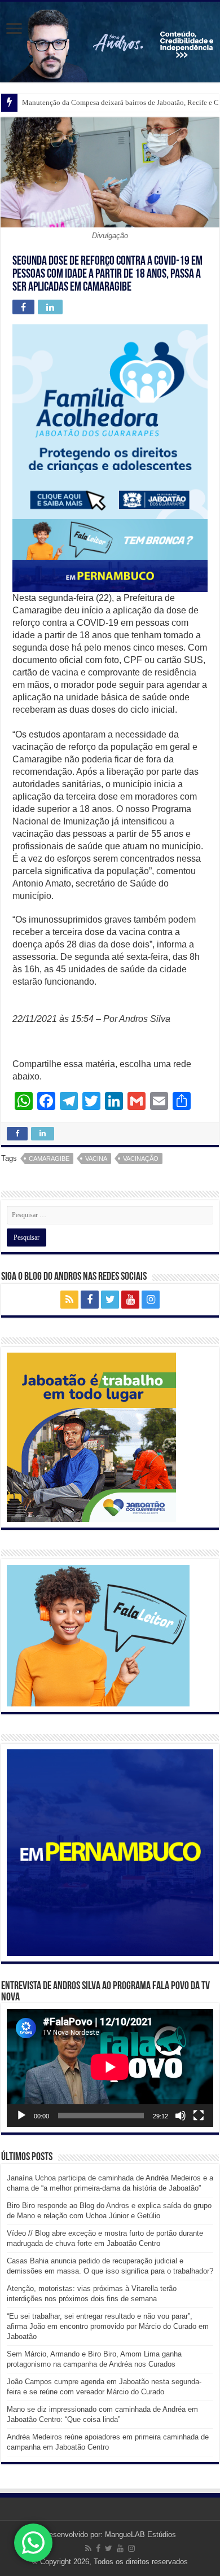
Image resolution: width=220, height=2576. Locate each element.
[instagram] (151, 1300)
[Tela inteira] (199, 2116)
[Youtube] (130, 1300)
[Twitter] (110, 1300)
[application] (110, 2068)
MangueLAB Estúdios (140, 2535)
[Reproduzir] (21, 2116)
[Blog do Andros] (110, 42)
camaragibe (49, 1158)
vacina (96, 1158)
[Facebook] (90, 1300)
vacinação (141, 1158)
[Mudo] (181, 2116)
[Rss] (69, 1300)
